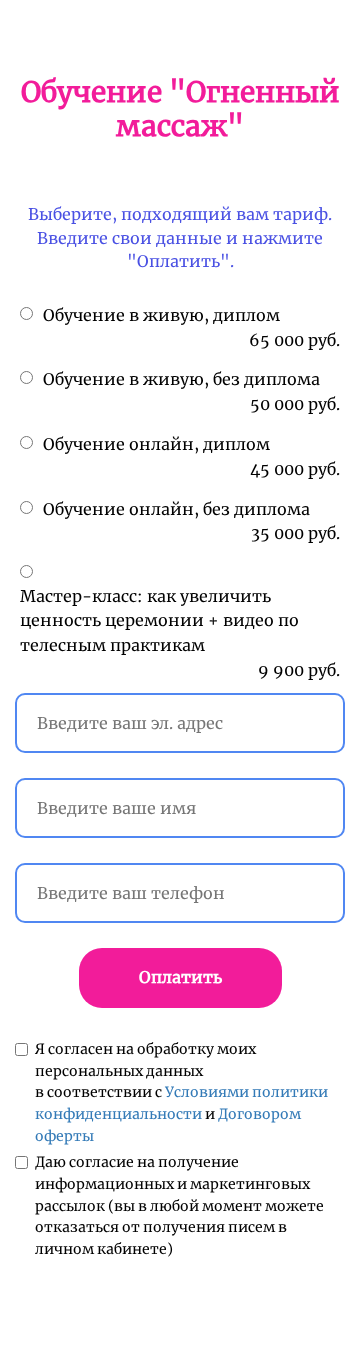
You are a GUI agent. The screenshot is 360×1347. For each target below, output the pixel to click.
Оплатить (180, 977)
